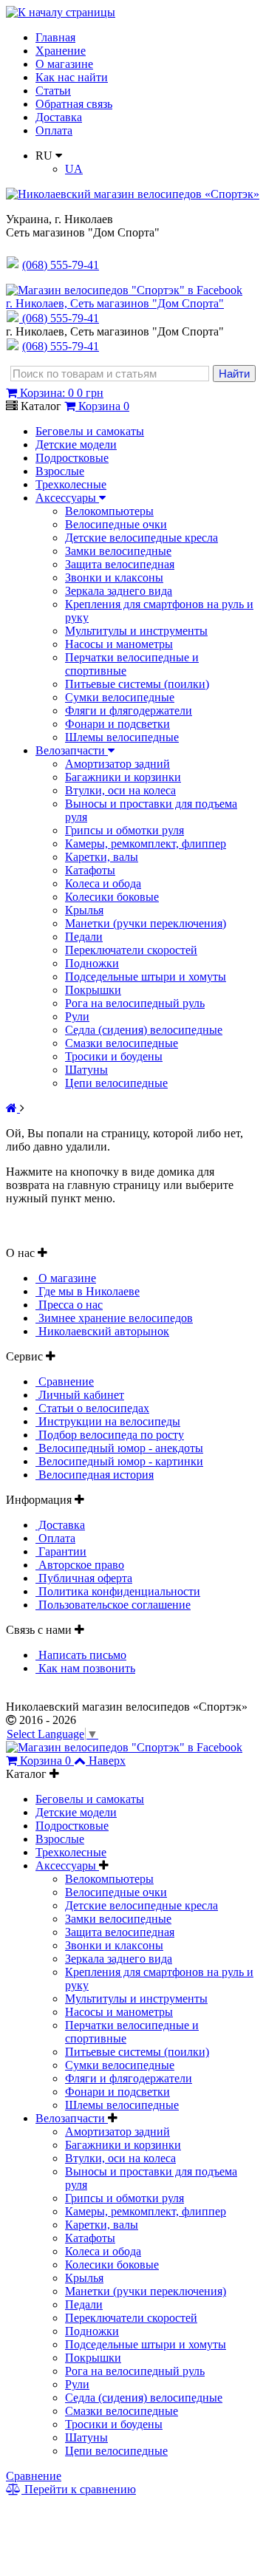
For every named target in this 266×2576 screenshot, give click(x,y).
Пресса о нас (69, 1305)
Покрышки (93, 990)
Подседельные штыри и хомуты (146, 977)
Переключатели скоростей (131, 950)
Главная (55, 37)
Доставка (59, 117)
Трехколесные (71, 484)
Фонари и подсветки (117, 724)
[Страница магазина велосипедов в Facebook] (124, 290)
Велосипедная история (95, 1475)
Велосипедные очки (116, 524)
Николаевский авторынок (102, 1331)
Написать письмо (81, 1655)
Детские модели (76, 444)
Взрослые (60, 471)
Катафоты (90, 870)
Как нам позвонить (85, 1668)
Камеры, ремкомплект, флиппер (146, 844)
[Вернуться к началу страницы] (61, 12)
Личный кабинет (80, 1395)
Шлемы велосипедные (122, 737)
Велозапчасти (72, 750)
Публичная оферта (84, 1578)
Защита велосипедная (120, 564)
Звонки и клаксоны (114, 577)
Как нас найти (72, 77)
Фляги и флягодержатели (129, 711)
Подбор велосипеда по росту (110, 1435)
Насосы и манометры (119, 644)
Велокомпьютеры (109, 511)
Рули (77, 1016)
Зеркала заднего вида (119, 591)
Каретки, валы (102, 857)
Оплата (54, 130)
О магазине (64, 64)
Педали (84, 937)
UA (74, 169)
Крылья (84, 910)
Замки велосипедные (118, 551)
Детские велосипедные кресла (141, 538)
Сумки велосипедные (120, 697)
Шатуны (86, 1070)
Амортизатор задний (117, 764)
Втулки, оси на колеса (120, 790)
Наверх (107, 1761)
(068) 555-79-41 (61, 318)
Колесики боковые (112, 897)
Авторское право (80, 1565)
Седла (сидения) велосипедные (144, 1030)
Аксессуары (67, 498)
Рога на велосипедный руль (135, 1003)
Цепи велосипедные (116, 1083)
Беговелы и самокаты (90, 431)
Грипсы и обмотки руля (125, 830)
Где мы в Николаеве (88, 1291)
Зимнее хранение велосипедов (114, 1318)
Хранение (61, 51)
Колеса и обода (103, 883)
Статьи (53, 91)
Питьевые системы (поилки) (137, 684)
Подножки (92, 963)
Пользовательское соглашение (113, 1605)
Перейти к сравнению (79, 2489)
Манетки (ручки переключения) (146, 923)
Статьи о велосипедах (92, 1408)
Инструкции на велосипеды (108, 1421)
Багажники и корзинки (123, 777)
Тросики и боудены (114, 1056)
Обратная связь (74, 104)
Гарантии (61, 1551)
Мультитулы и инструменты (136, 631)
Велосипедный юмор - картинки (119, 1461)
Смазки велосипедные (122, 1043)
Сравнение (65, 1381)
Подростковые (72, 458)
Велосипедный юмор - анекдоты (119, 1448)
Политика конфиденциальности (118, 1591)
